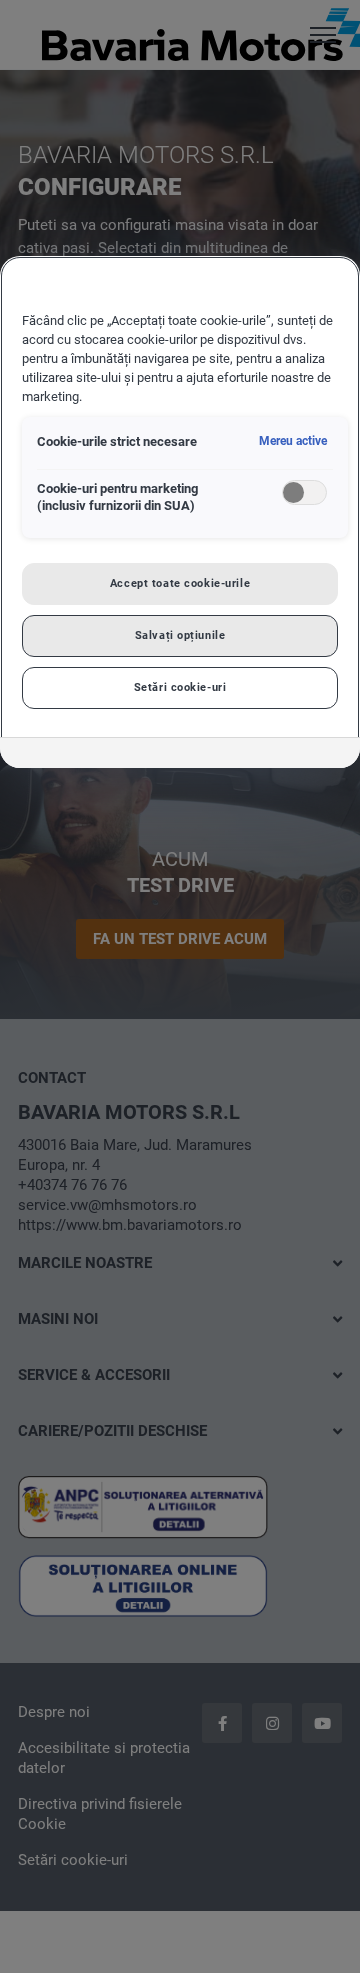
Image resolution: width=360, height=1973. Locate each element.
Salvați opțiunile (180, 635)
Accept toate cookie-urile (180, 583)
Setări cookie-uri (180, 687)
